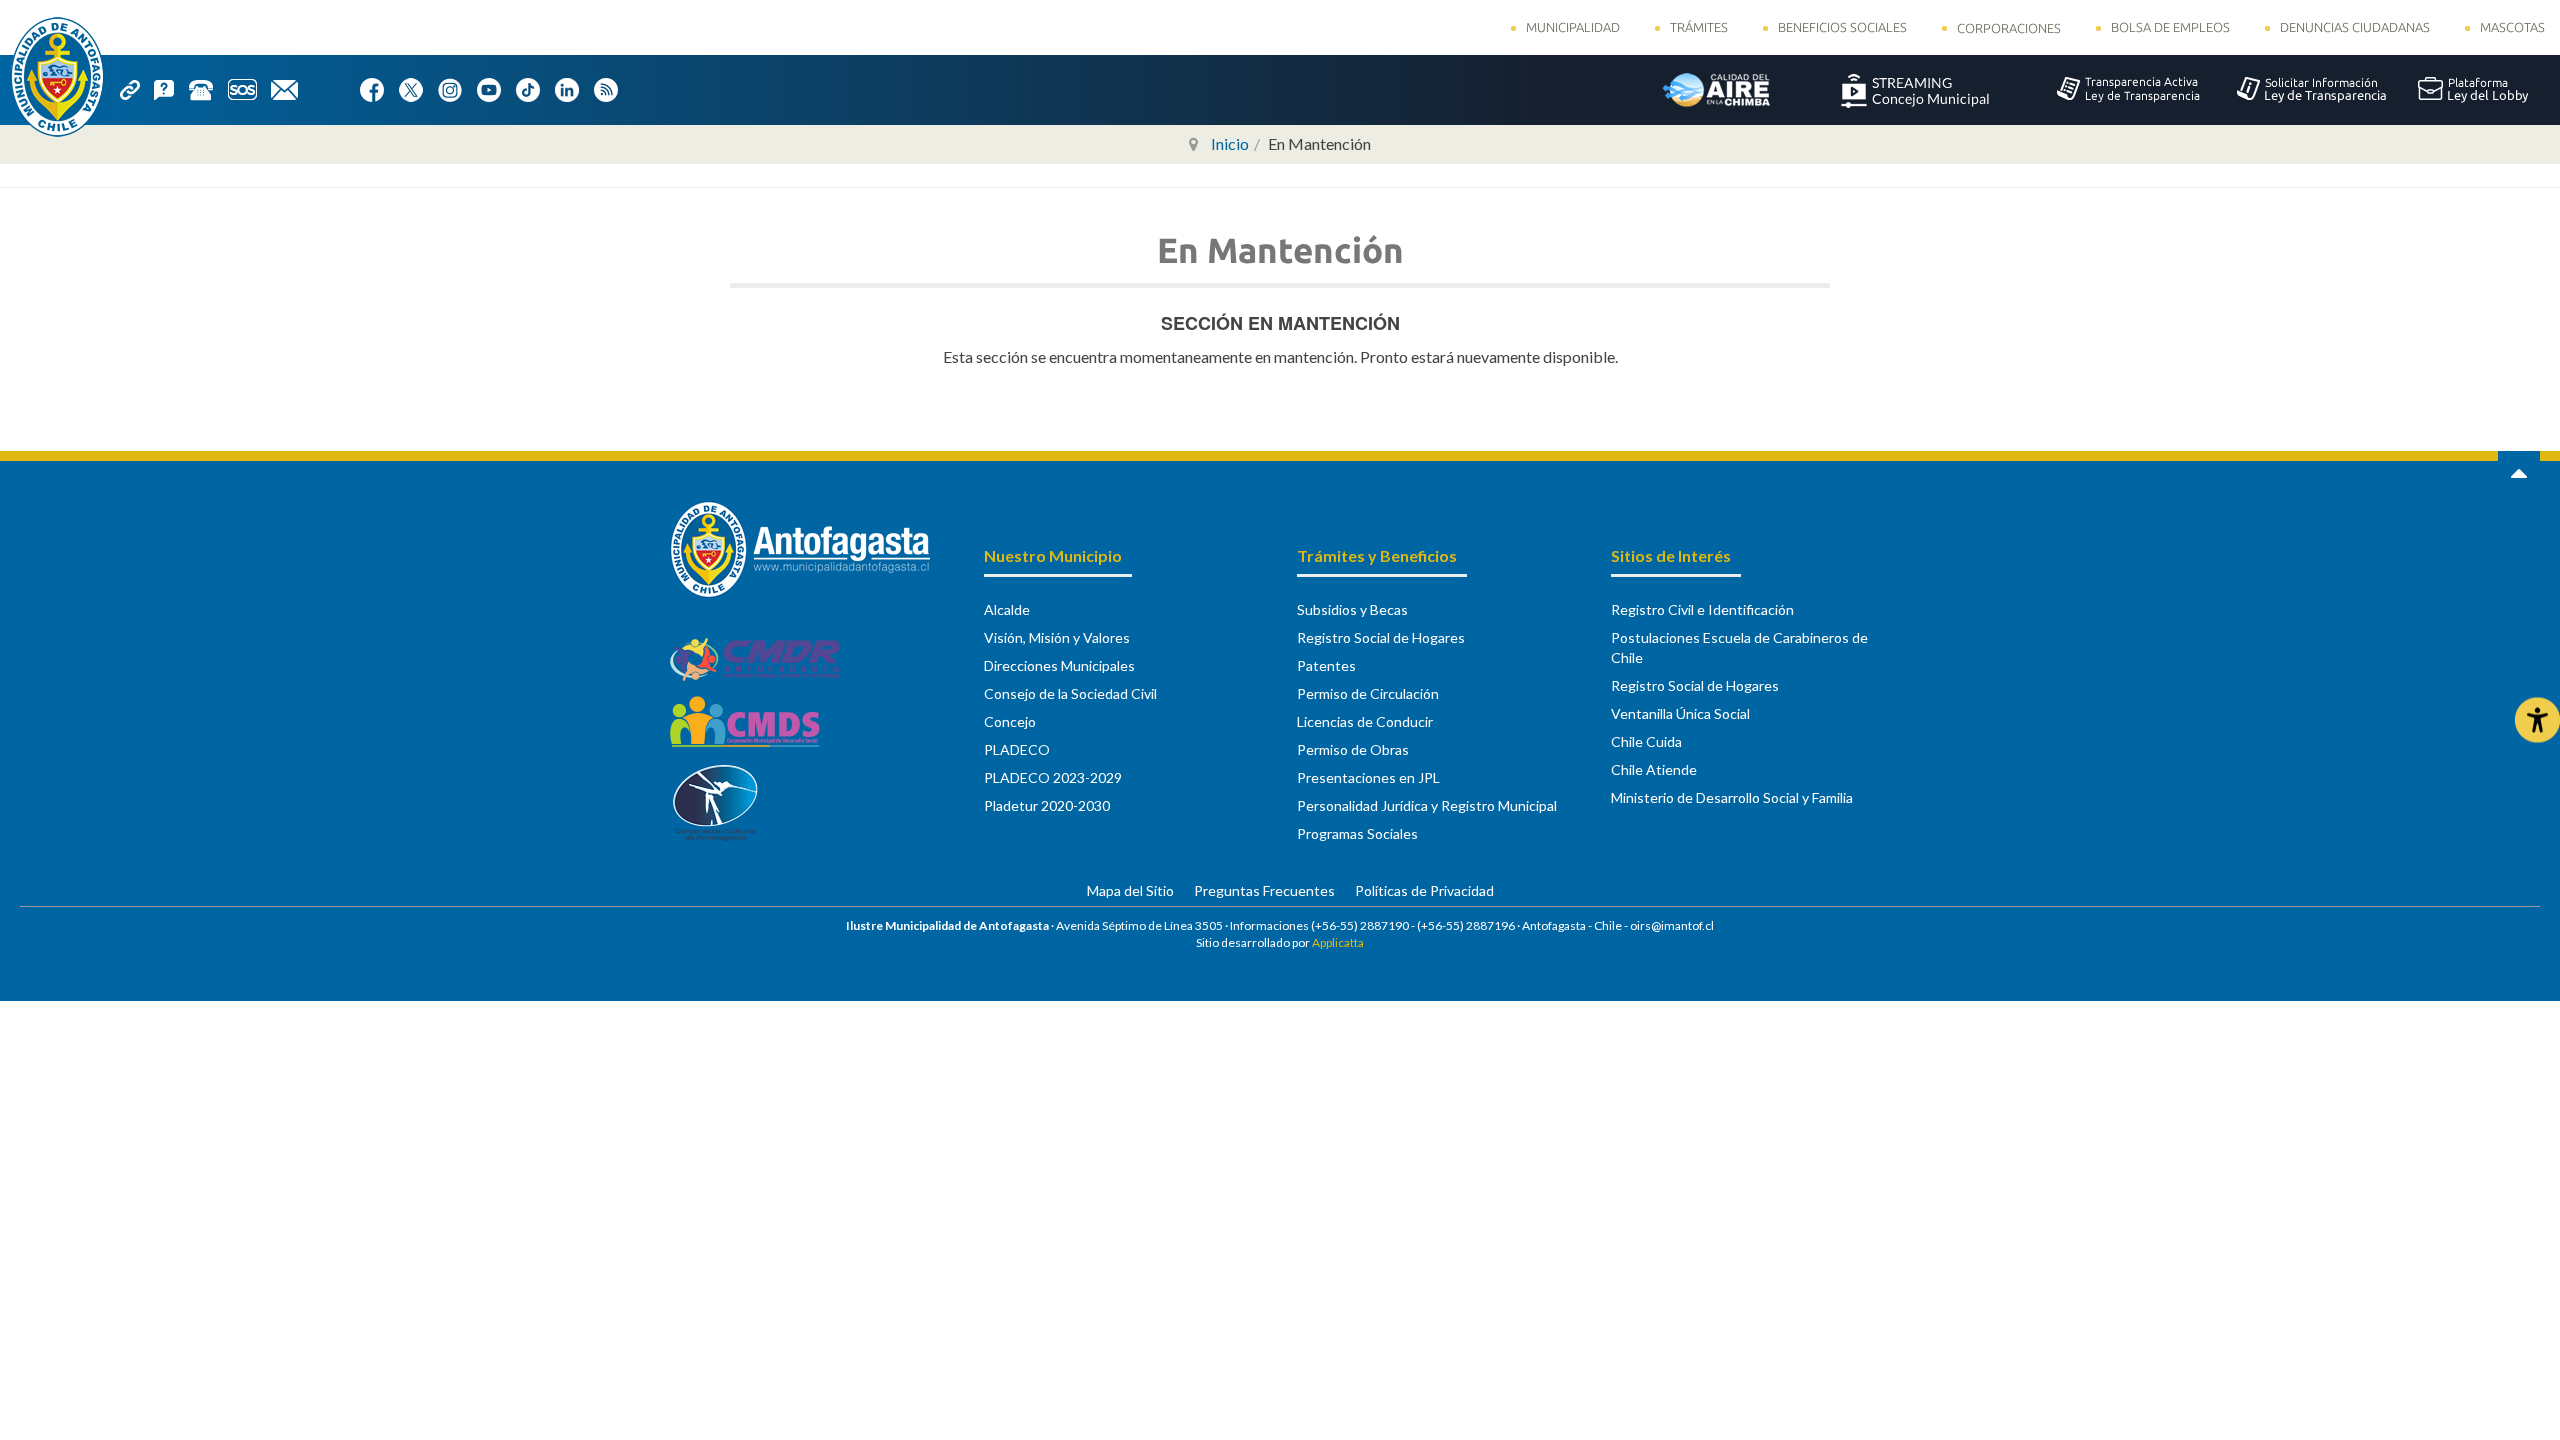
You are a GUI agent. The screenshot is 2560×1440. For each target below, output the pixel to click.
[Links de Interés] (137, 88)
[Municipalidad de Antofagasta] (57, 77)
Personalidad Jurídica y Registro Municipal (1427, 805)
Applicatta (1338, 942)
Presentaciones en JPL (1368, 777)
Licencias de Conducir (1365, 721)
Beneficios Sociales (1842, 27)
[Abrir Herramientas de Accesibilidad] (2537, 720)
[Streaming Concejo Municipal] (1915, 89)
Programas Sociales (1357, 833)
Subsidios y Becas (1352, 609)
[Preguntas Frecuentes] (171, 88)
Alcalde (1007, 609)
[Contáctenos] (291, 88)
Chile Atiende (1654, 769)
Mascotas (2512, 27)
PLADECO (1017, 749)
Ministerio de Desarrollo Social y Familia (1732, 797)
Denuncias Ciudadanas (2355, 27)
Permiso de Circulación (1368, 693)
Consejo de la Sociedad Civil (1070, 693)
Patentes (1326, 665)
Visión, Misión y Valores (1057, 637)
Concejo (1010, 721)
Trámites (1699, 27)
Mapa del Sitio (1130, 890)
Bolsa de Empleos (2170, 27)
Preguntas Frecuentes (1264, 890)
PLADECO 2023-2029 (1053, 777)
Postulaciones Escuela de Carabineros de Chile (1739, 647)
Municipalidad (1573, 27)
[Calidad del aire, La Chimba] (1716, 89)
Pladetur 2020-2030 (1047, 805)
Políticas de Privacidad (1424, 890)
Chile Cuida (1646, 741)
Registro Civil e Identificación (1702, 609)
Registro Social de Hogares (1381, 637)
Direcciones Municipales (1059, 665)
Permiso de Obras (1353, 749)
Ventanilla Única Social (1680, 713)
